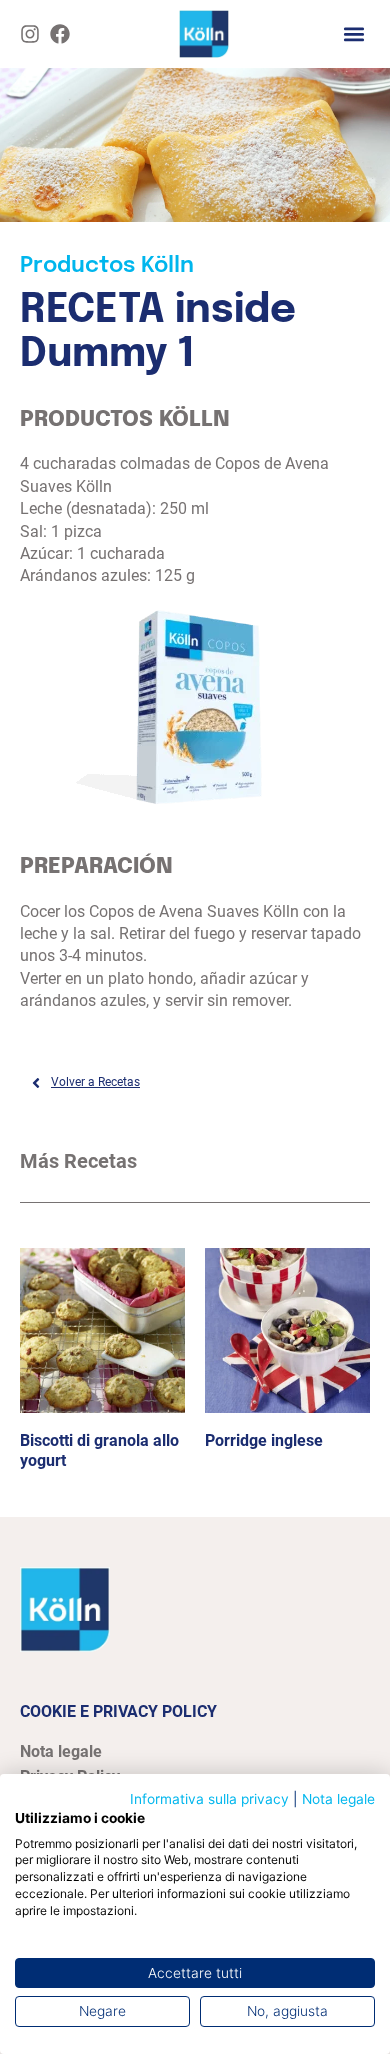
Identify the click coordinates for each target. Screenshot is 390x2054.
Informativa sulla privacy (209, 1799)
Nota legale (338, 1799)
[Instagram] (30, 34)
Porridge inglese (264, 1440)
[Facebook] (60, 34)
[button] (353, 33)
